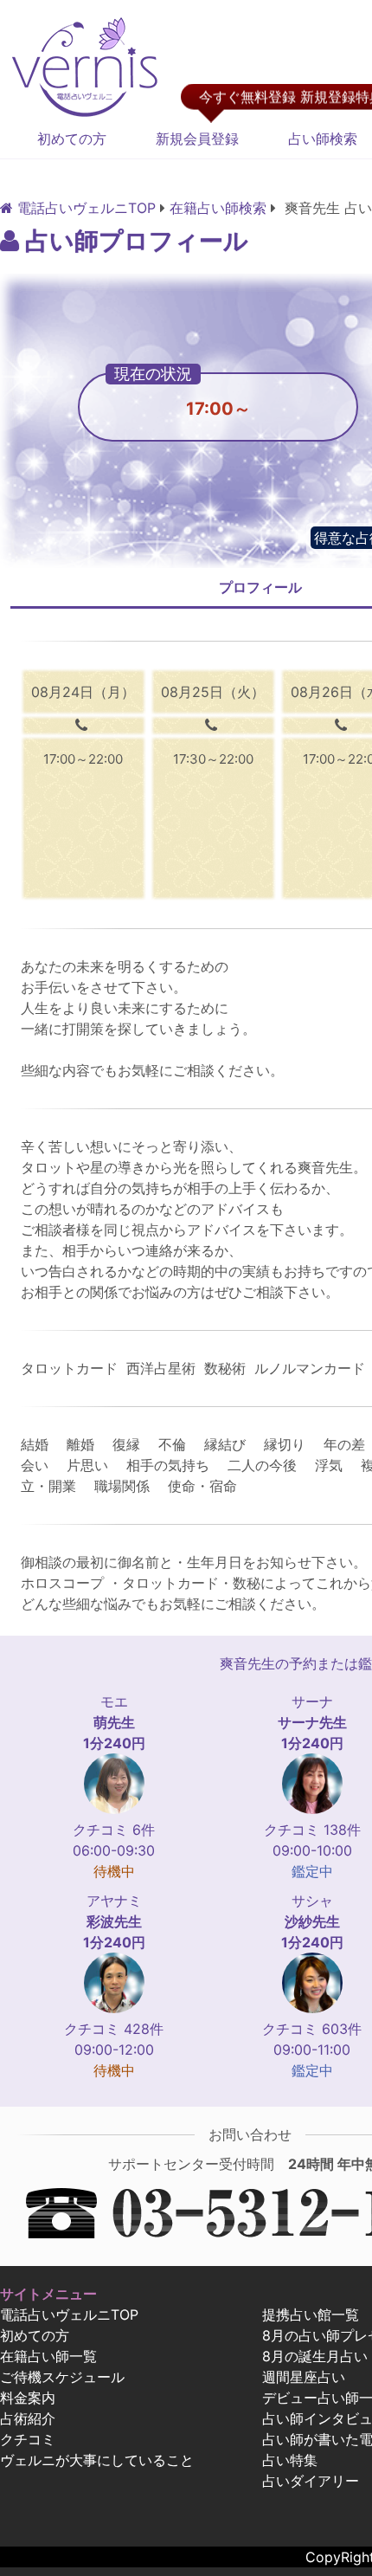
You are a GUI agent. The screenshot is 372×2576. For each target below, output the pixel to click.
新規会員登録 (197, 139)
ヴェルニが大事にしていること (97, 2460)
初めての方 (72, 139)
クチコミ (28, 2439)
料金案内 (28, 2398)
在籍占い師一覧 (48, 2356)
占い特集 (290, 2460)
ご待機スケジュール (62, 2377)
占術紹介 (28, 2418)
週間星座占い (304, 2377)
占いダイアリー (311, 2481)
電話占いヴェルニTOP (69, 2315)
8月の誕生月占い (315, 2356)
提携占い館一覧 (311, 2315)
